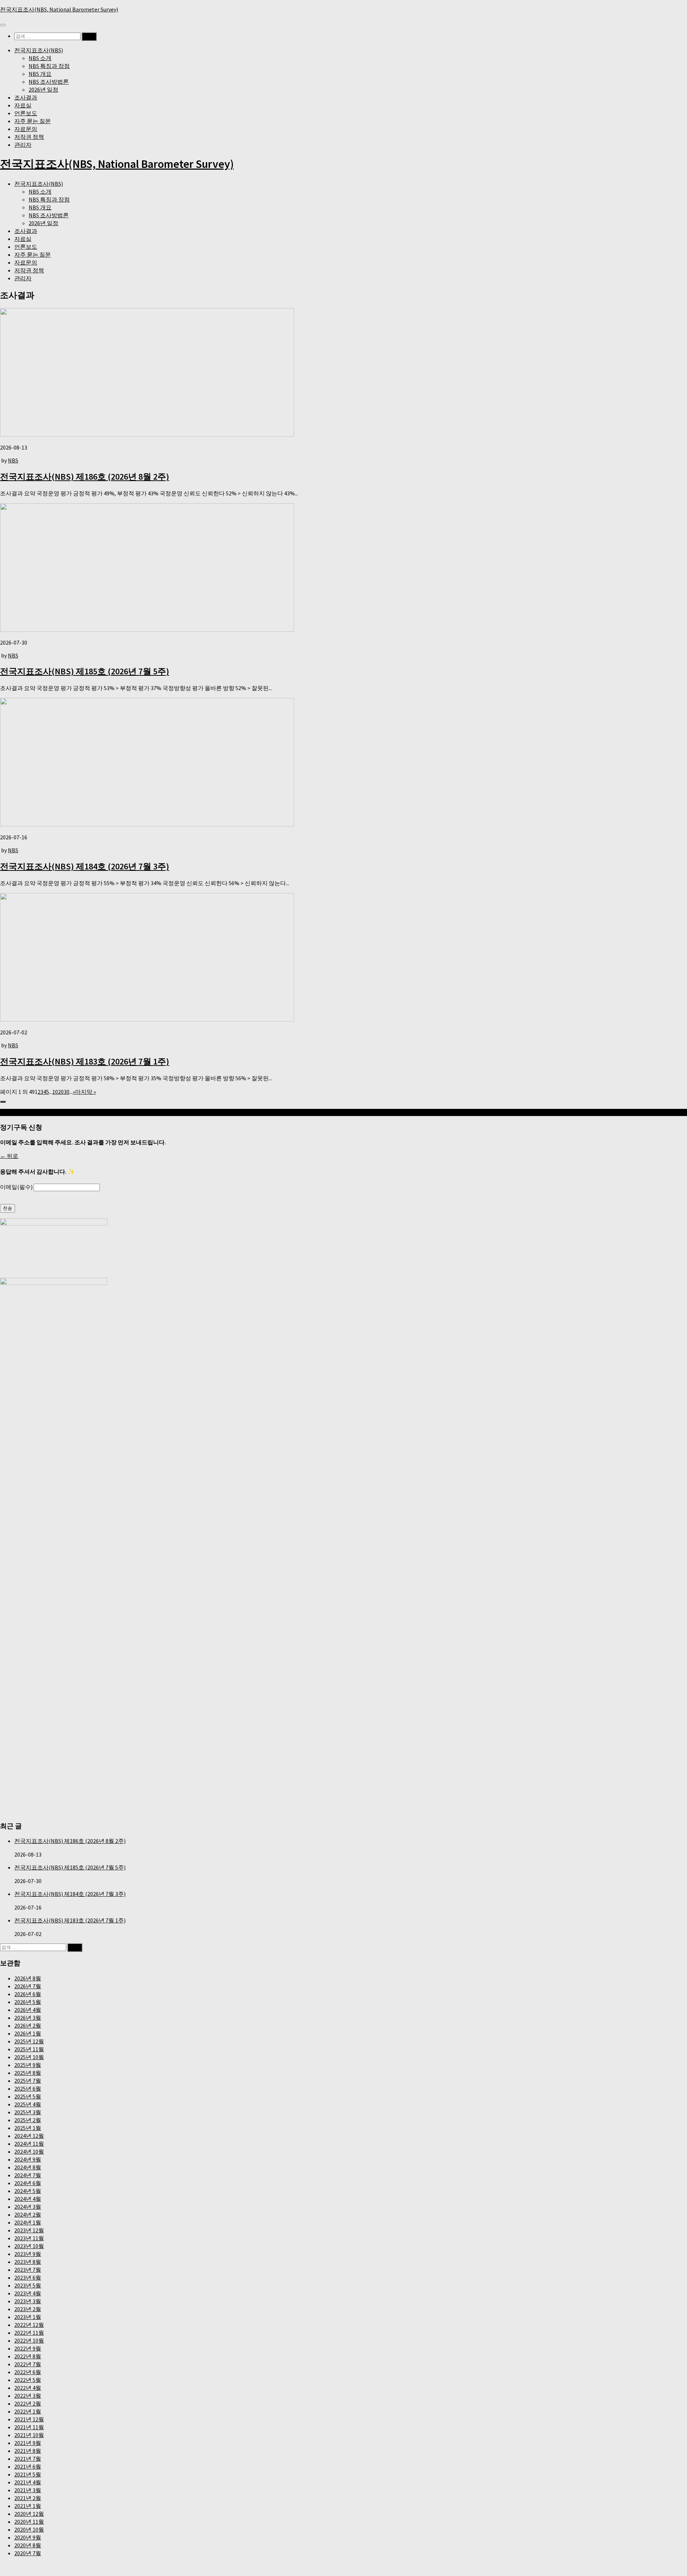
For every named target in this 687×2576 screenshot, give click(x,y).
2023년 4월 (28, 2293)
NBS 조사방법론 (49, 82)
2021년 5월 (28, 2474)
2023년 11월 (29, 2238)
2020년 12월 (29, 2514)
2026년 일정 (43, 89)
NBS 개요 (40, 74)
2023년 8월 (28, 2262)
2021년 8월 (28, 2451)
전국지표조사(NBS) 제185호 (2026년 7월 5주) (85, 671)
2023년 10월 (29, 2246)
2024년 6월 (28, 2183)
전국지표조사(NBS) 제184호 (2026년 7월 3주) (85, 866)
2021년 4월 (28, 2482)
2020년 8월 (28, 2545)
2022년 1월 (28, 2411)
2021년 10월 (29, 2435)
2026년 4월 (28, 2010)
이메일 (16, 1187)
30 (67, 1092)
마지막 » (86, 1092)
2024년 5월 (28, 2191)
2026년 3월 (28, 2018)
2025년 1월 (28, 2128)
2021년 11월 (29, 2427)
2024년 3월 (28, 2207)
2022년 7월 (28, 2364)
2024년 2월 (28, 2214)
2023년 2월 (28, 2309)
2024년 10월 (29, 2151)
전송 (8, 1208)
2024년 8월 (28, 2167)
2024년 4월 (28, 2199)
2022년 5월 (28, 2380)
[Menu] (3, 25)
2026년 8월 (28, 1978)
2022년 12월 (29, 2325)
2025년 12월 (29, 2041)
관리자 (23, 145)
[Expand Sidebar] (3, 1102)
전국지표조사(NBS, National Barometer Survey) (59, 9)
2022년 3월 (28, 2396)
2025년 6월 (28, 2089)
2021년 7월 (28, 2459)
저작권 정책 (29, 137)
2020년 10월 (29, 2529)
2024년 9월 (28, 2159)
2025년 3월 (28, 2112)
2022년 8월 (28, 2356)
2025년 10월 (29, 2057)
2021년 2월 (28, 2498)
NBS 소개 (40, 58)
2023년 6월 (28, 2277)
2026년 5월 (28, 2002)
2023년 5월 (28, 2285)
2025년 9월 (28, 2065)
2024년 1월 (28, 2222)
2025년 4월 (28, 2104)
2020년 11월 (29, 2522)
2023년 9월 (28, 2254)
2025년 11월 (29, 2049)
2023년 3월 (28, 2301)
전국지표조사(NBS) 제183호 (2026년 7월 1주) (85, 1061)
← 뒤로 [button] (9, 1156)
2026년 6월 (28, 1994)
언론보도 (26, 113)
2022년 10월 (29, 2340)
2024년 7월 (28, 2175)
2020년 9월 (28, 2537)
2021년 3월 (28, 2490)
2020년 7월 (28, 2553)
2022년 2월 (28, 2403)
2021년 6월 (28, 2466)
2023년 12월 (29, 2230)
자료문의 (26, 129)
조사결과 (26, 97)
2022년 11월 (29, 2333)
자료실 (23, 105)
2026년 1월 (28, 2033)
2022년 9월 (28, 2348)
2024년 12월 (29, 2136)
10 (55, 1092)
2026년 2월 (28, 2026)
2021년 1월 (28, 2506)
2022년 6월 (28, 2372)
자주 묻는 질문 (33, 121)
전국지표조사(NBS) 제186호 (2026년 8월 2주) (85, 477)
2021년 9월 (28, 2443)
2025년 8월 (28, 2073)
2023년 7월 (28, 2270)
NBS (13, 460)
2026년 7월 (28, 1986)
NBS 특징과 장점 (49, 66)
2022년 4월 (28, 2388)
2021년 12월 (29, 2419)
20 (61, 1092)
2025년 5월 (28, 2096)
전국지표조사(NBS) (39, 50)
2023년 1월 (28, 2317)
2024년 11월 (29, 2144)
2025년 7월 (28, 2081)
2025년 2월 (28, 2120)
